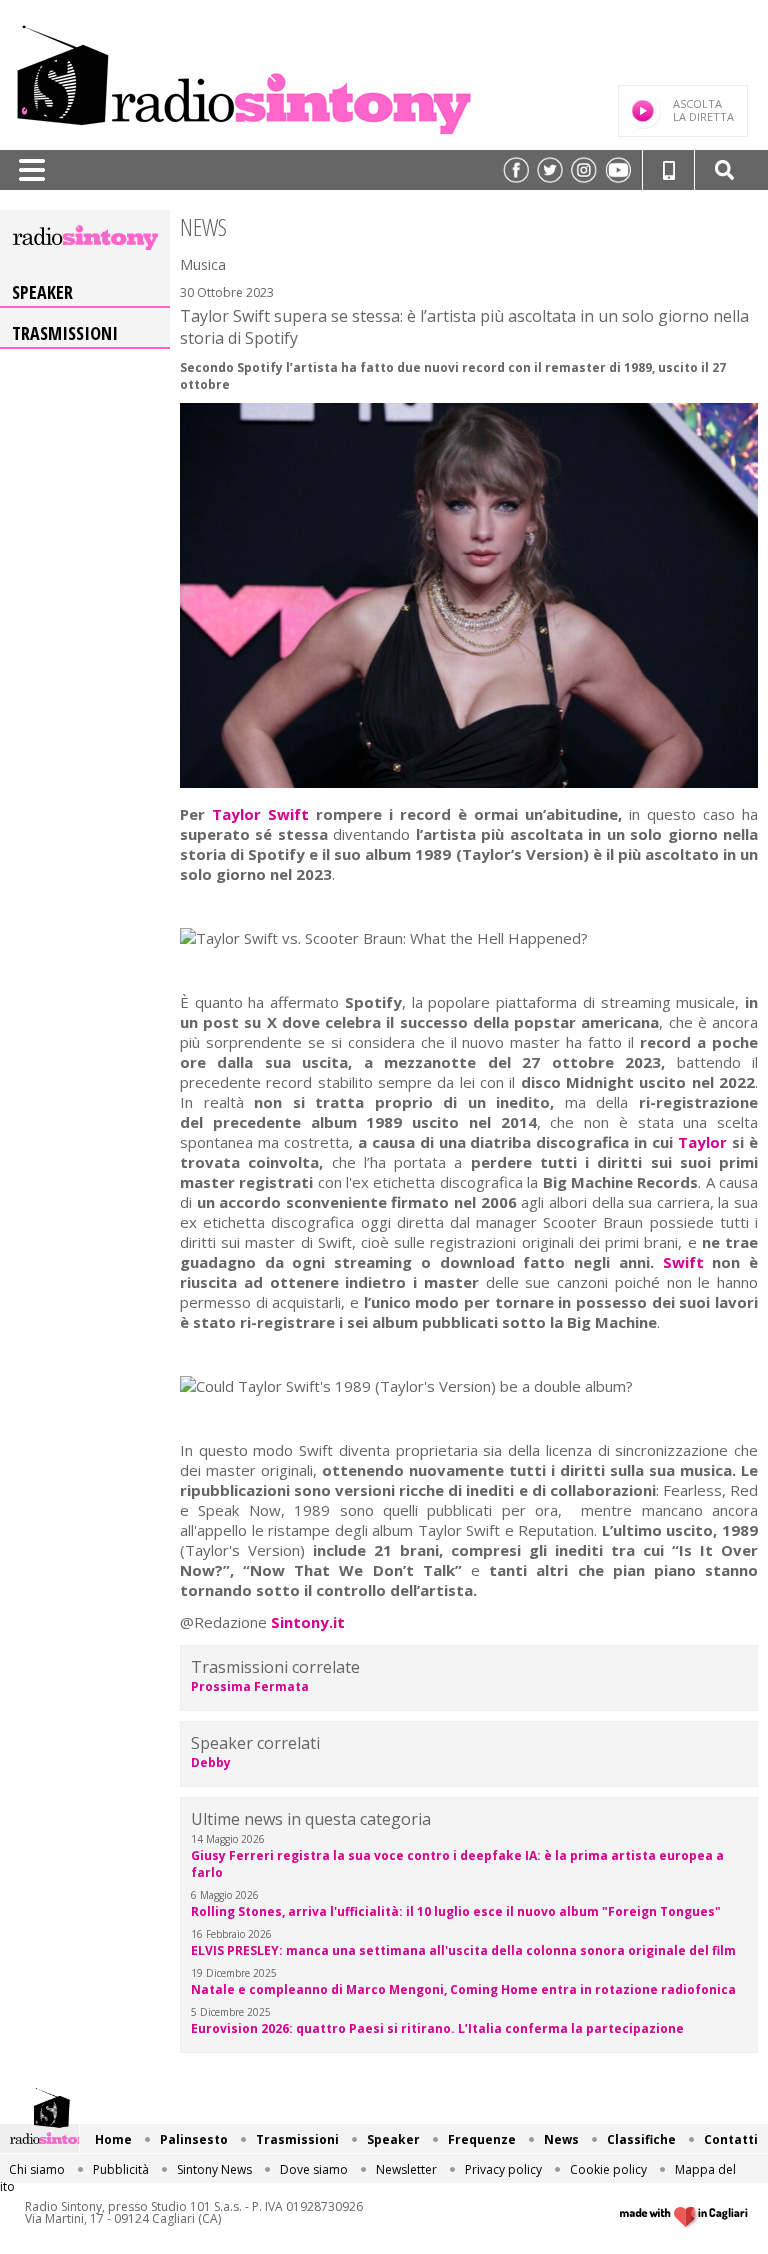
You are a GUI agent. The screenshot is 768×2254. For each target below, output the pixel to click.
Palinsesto (194, 2139)
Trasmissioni (65, 333)
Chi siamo (37, 2169)
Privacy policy (503, 2169)
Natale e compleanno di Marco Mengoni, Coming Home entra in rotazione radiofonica (463, 1989)
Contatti (731, 2139)
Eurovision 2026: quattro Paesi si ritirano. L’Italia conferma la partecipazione (437, 2028)
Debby (211, 1762)
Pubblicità (121, 2169)
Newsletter (406, 2169)
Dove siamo (314, 2169)
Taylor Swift (264, 814)
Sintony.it (308, 1622)
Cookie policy (608, 2169)
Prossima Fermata (250, 1686)
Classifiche (641, 2139)
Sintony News (214, 2169)
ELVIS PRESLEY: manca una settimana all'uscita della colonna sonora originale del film (463, 1950)
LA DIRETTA (703, 110)
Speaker (42, 292)
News (561, 2139)
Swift (688, 1262)
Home (113, 2139)
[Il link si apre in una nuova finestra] (516, 170)
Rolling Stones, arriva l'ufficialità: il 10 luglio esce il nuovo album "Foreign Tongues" (456, 1911)
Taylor (705, 1142)
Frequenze (482, 2139)
